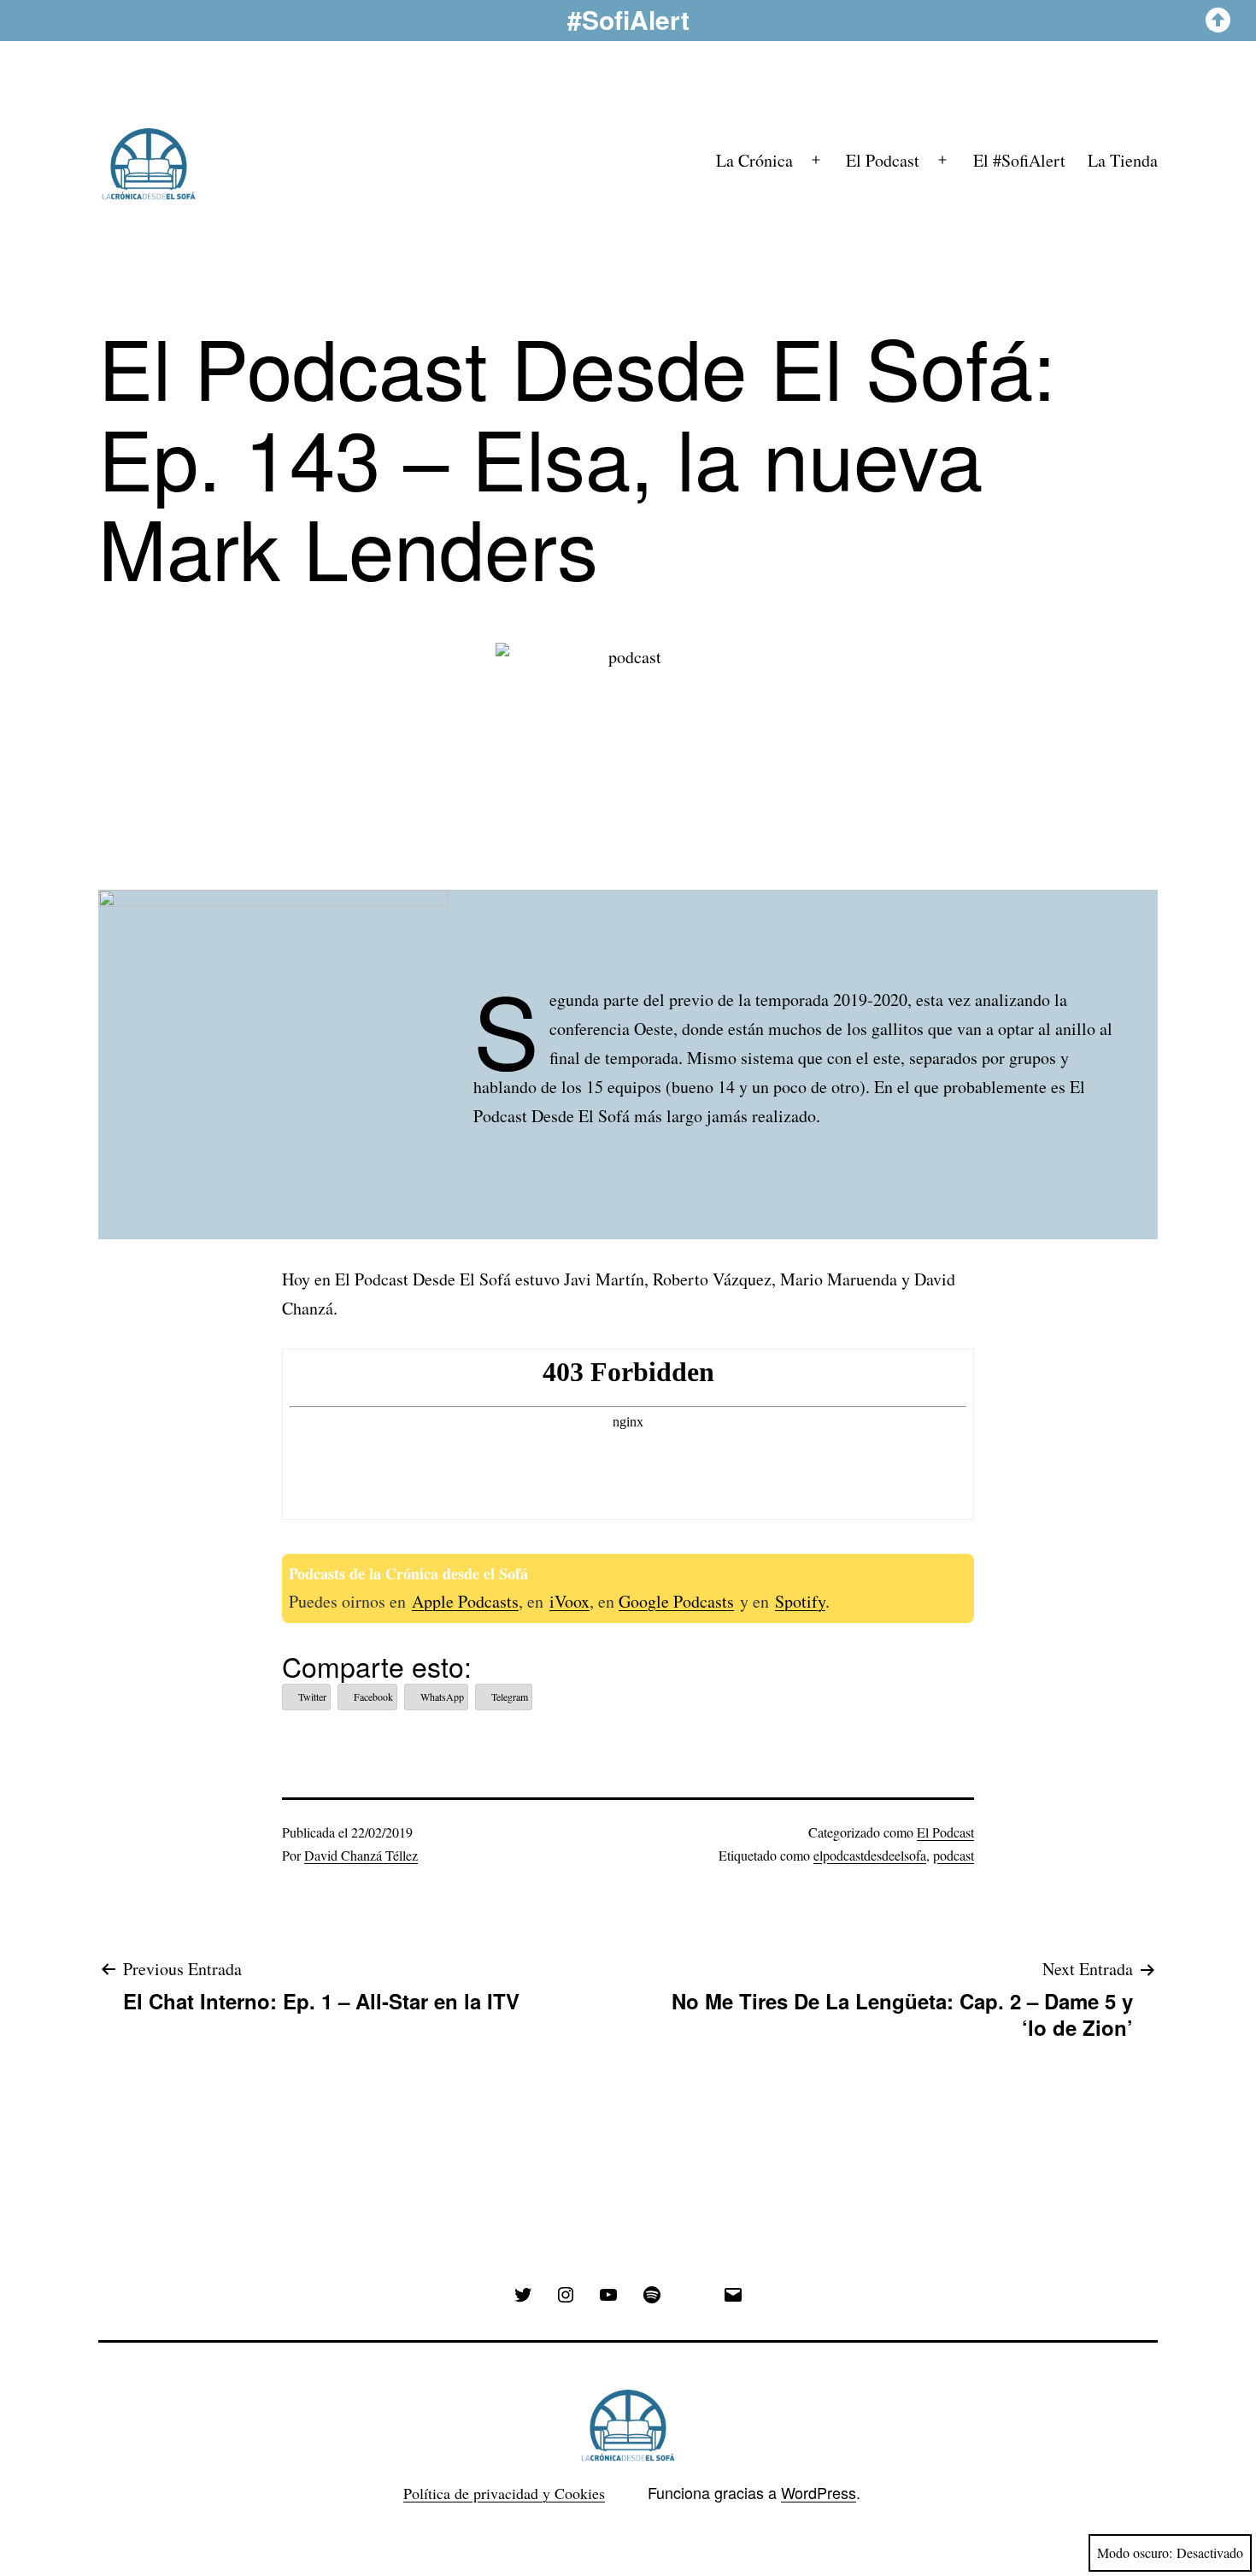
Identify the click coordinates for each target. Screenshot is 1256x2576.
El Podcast (883, 160)
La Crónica (754, 160)
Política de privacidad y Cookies (504, 2493)
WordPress (819, 2492)
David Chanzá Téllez (361, 1855)
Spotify (800, 1601)
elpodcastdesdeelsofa (870, 1855)
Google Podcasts (676, 1601)
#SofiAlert (628, 19)
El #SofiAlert (1019, 160)
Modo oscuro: (1135, 2552)
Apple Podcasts (465, 1601)
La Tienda (1123, 160)
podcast (954, 1855)
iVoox (569, 1601)
